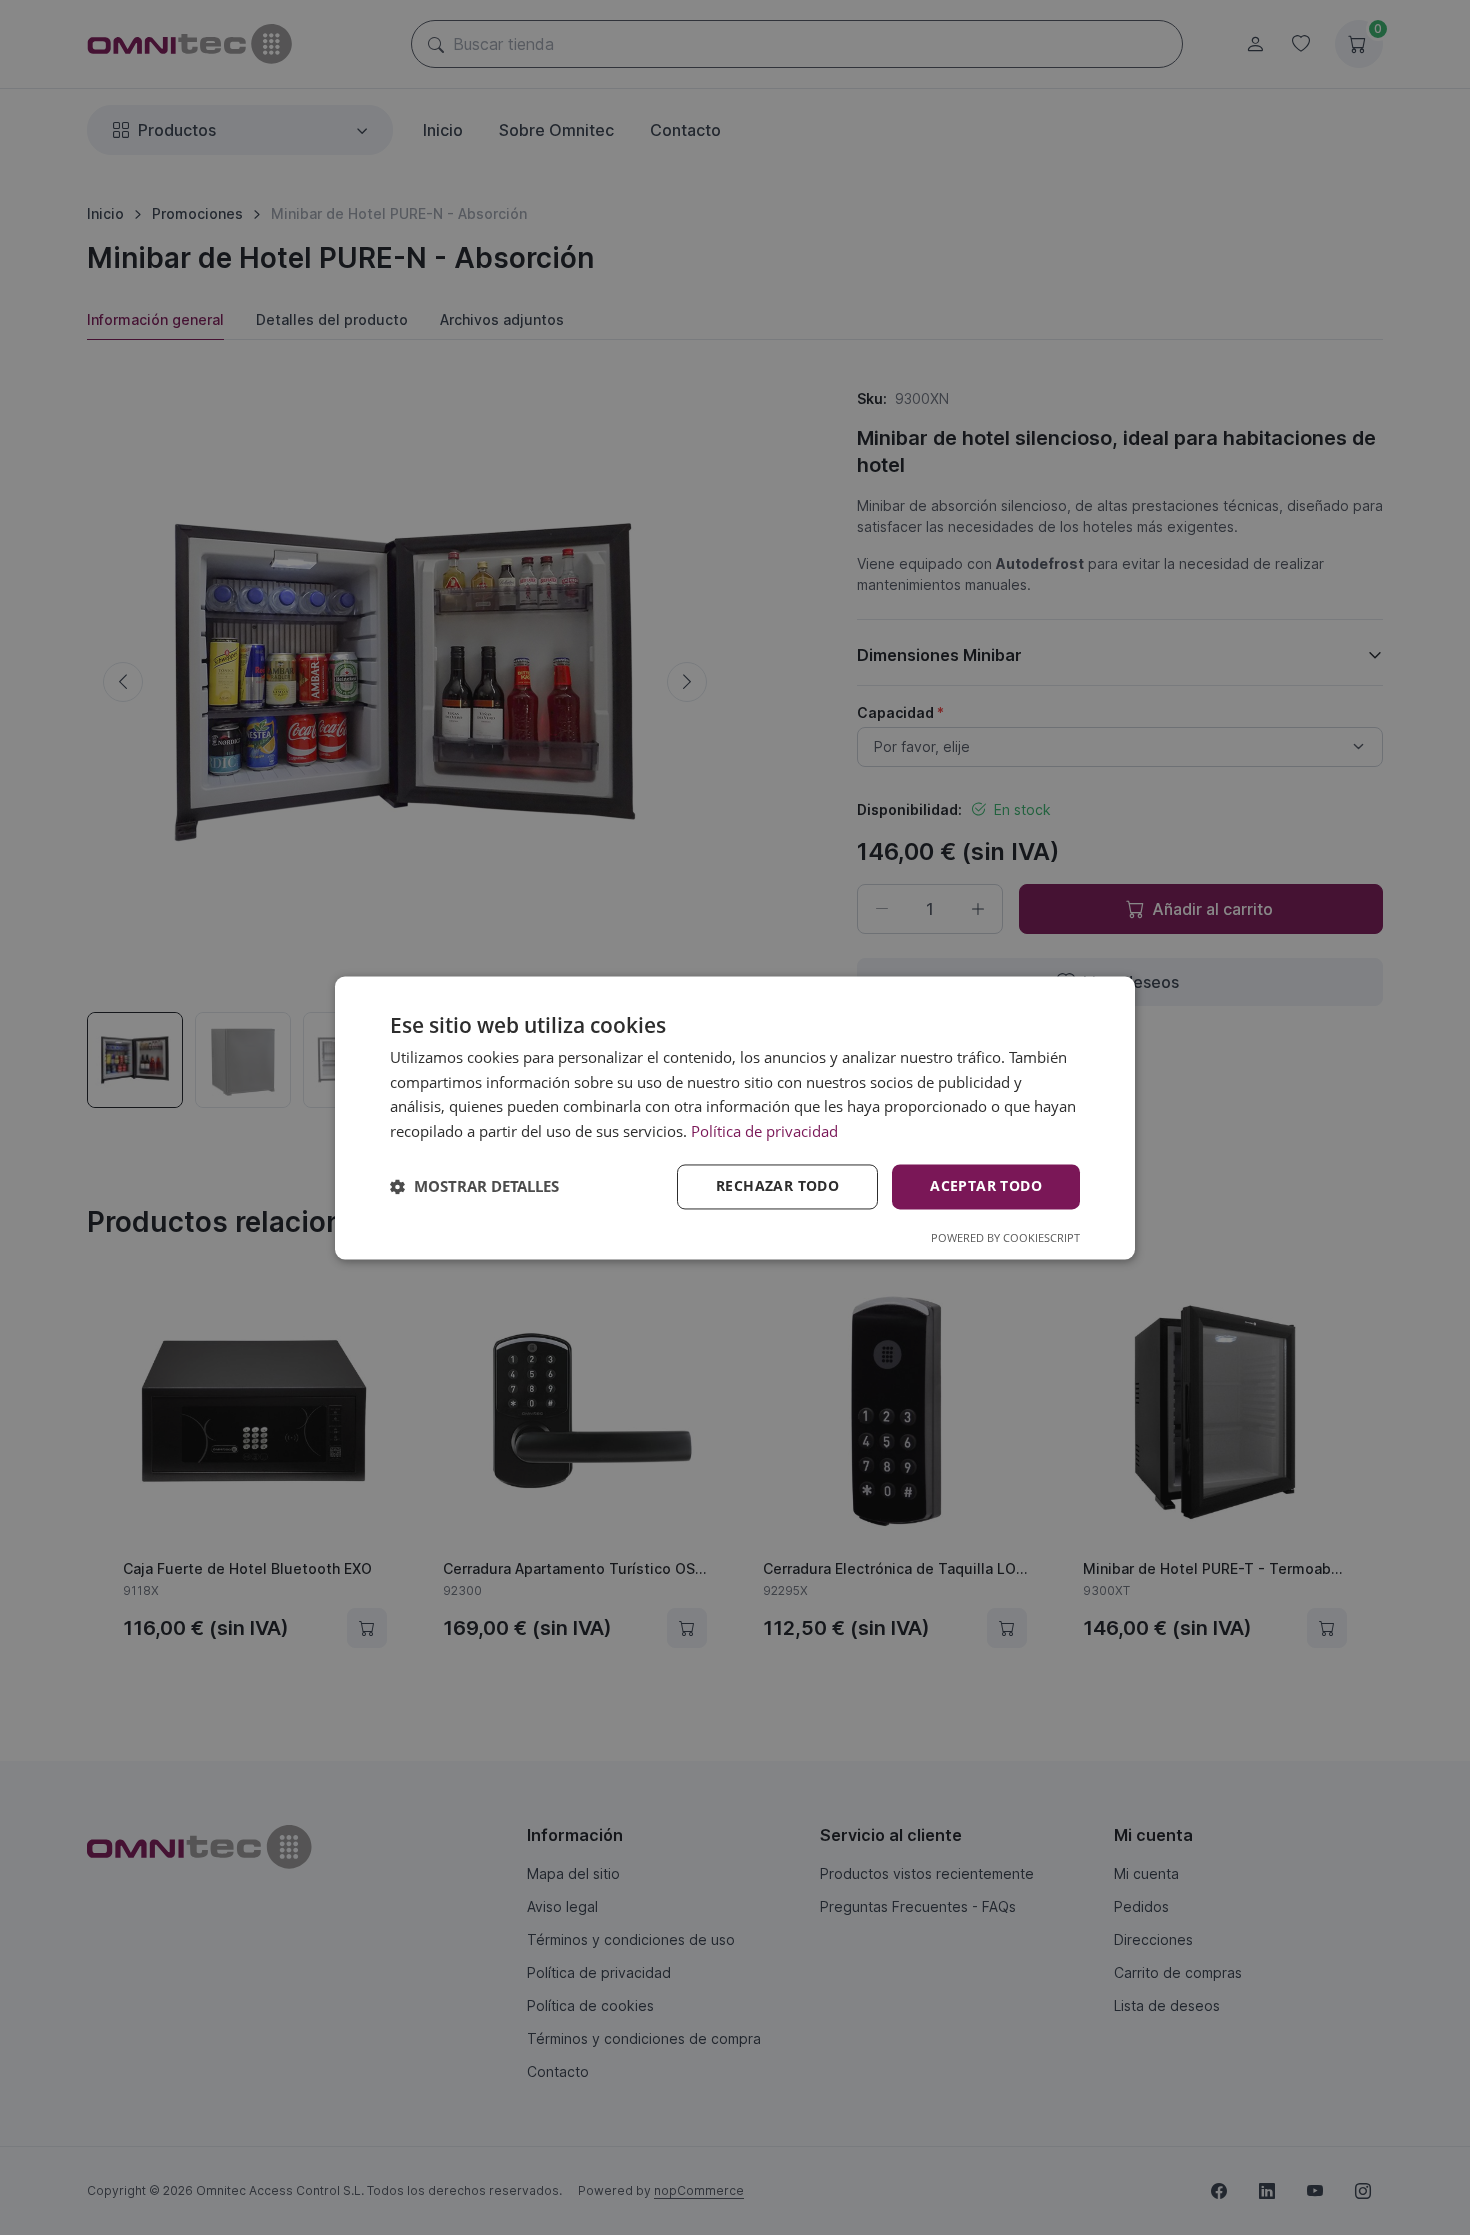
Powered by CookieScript (1005, 1237)
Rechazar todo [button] (777, 1185)
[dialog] (735, 1117)
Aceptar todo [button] (986, 1185)
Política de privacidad (764, 1132)
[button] (474, 1187)
